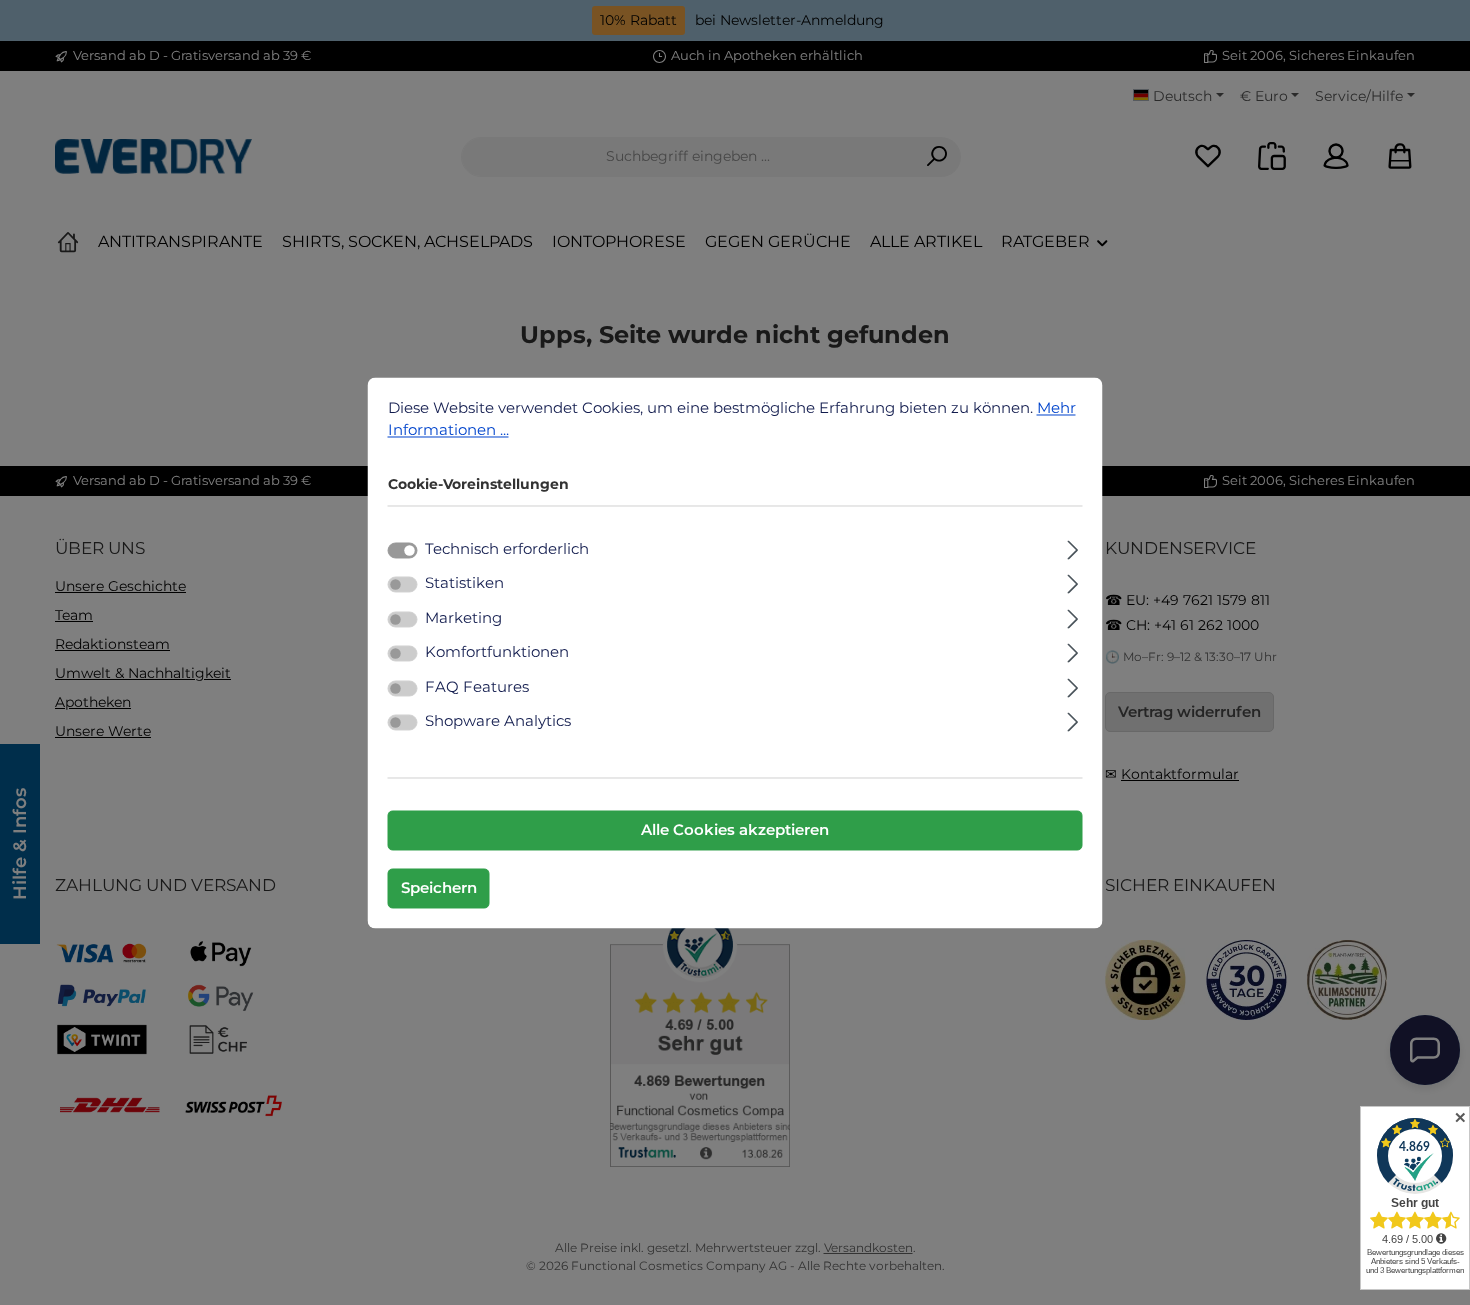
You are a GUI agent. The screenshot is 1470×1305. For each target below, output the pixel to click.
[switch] (403, 585)
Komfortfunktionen (497, 652)
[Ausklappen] (1072, 547)
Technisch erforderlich (507, 548)
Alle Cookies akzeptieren (735, 829)
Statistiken (464, 583)
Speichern (439, 887)
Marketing (463, 617)
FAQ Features (477, 686)
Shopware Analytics (498, 721)
